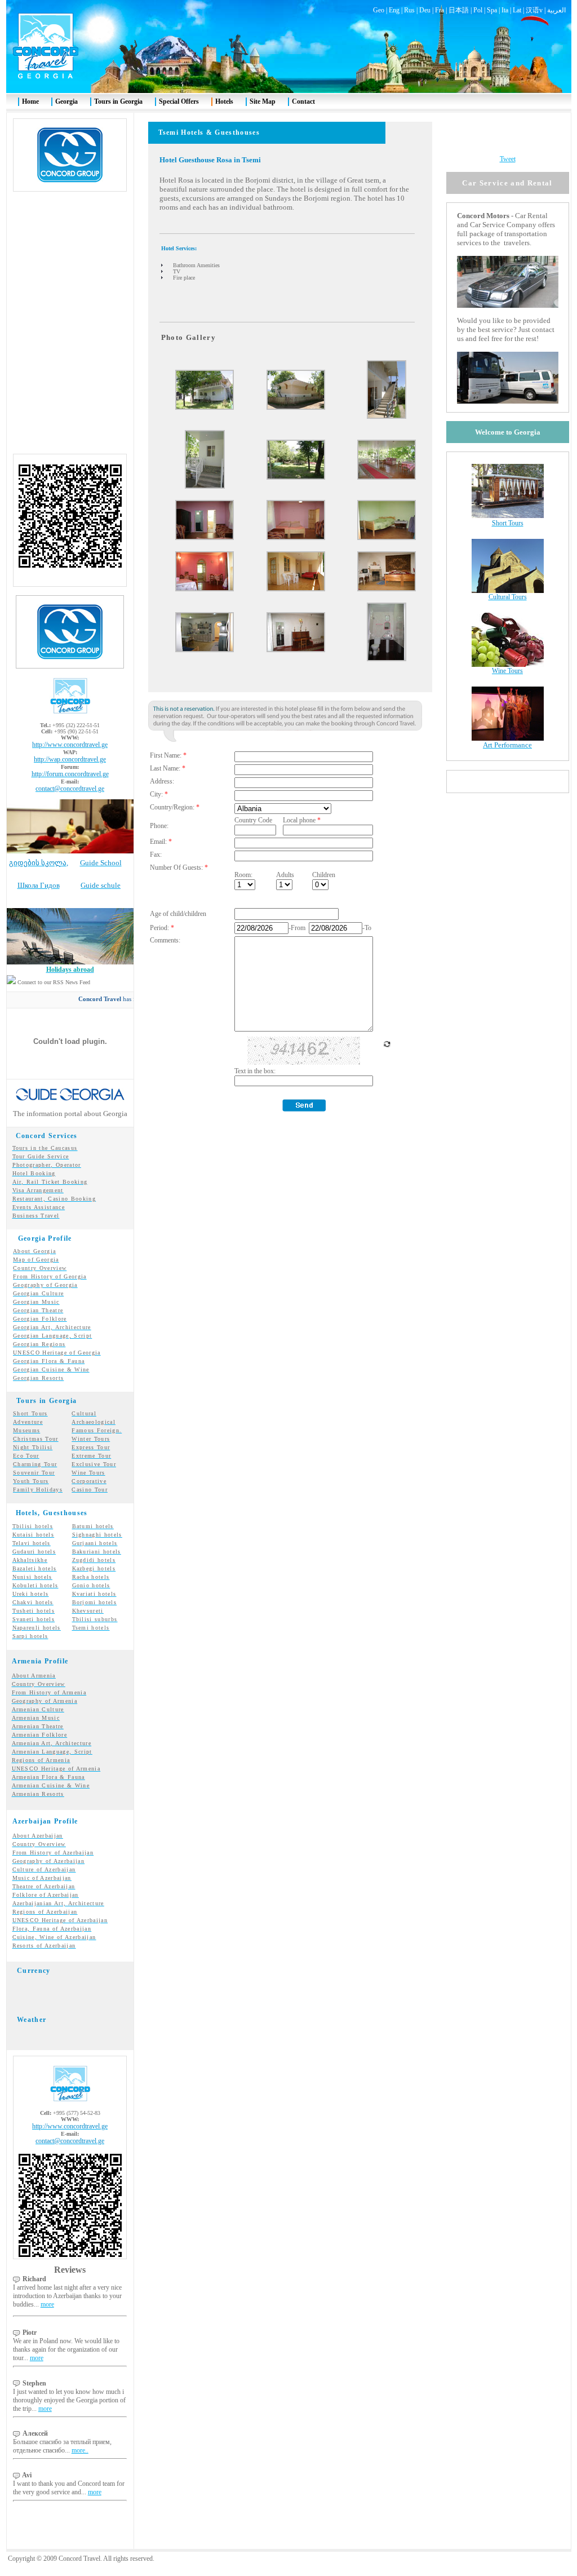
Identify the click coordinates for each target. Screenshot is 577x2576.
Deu (425, 10)
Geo (379, 10)
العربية (556, 10)
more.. (80, 2450)
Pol (478, 10)
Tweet (508, 159)
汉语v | (536, 10)
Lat (517, 10)
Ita (505, 10)
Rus (409, 10)
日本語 (459, 10)
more (47, 2304)
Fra (440, 10)
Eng (394, 10)
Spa (492, 10)
